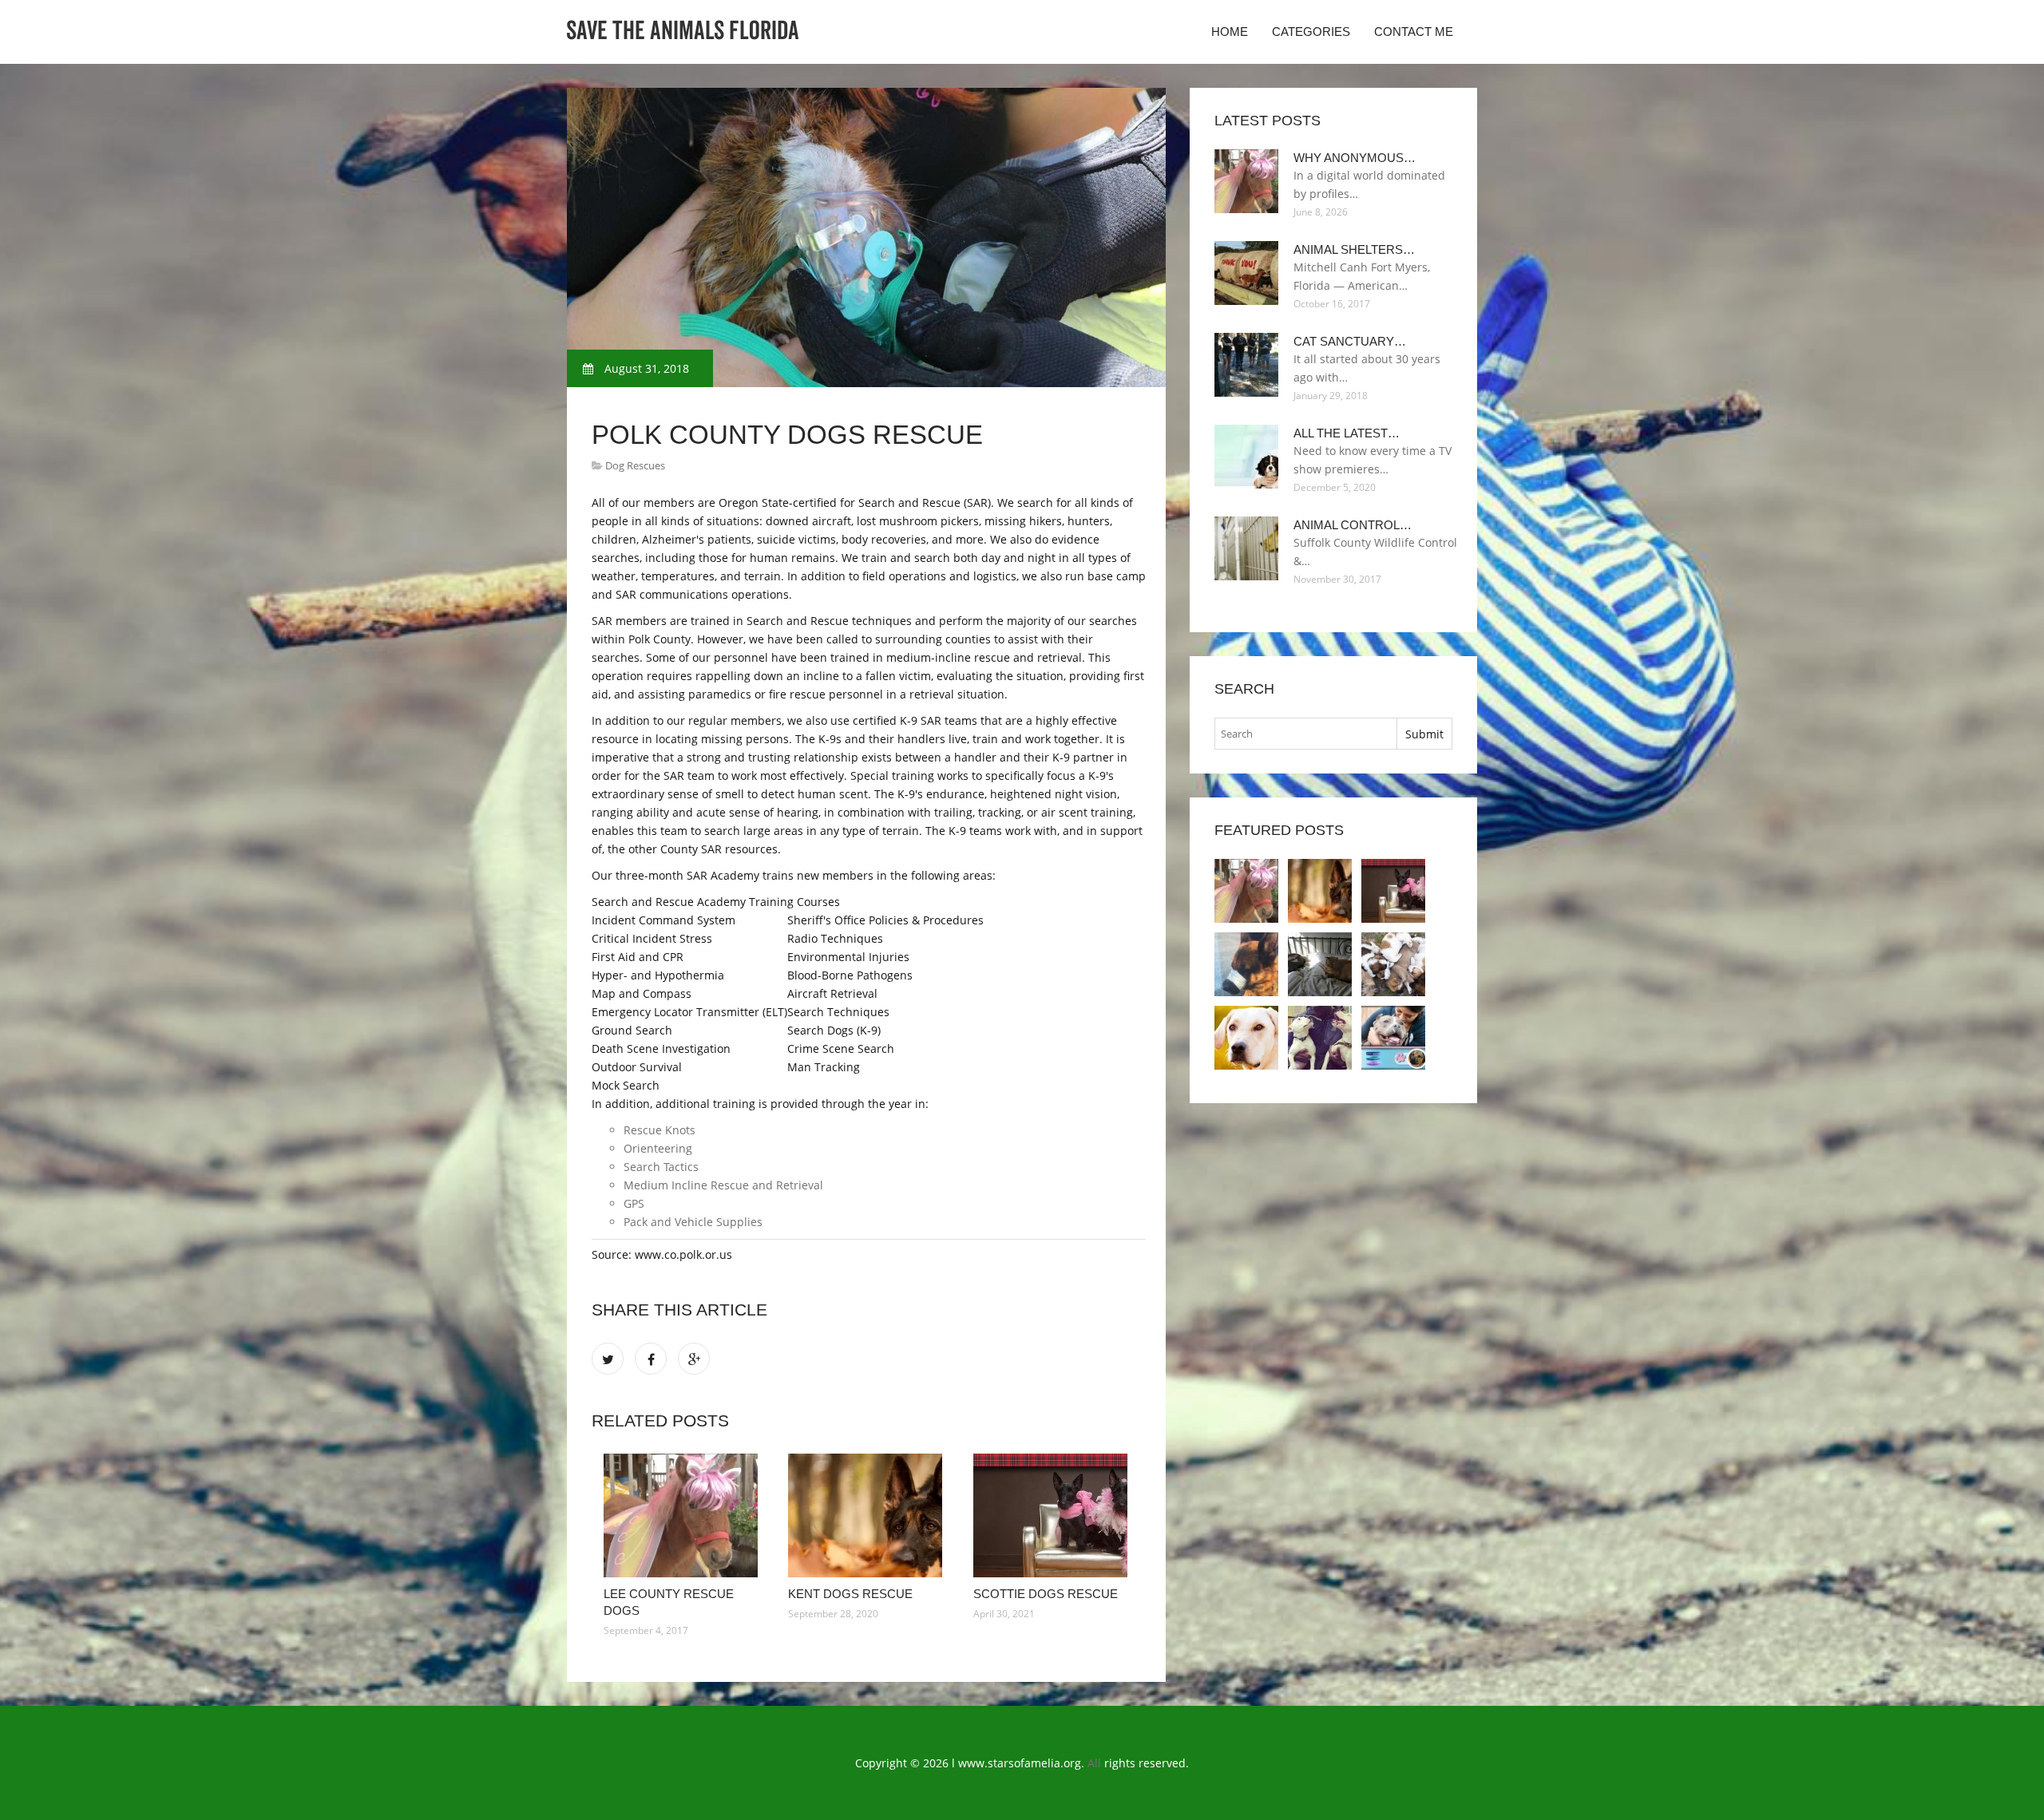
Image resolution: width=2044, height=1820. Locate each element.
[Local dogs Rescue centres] (1320, 1038)
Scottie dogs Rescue (1046, 1594)
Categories (1311, 32)
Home (1230, 32)
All (1094, 1763)
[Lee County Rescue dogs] (684, 1515)
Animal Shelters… (1354, 249)
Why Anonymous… (1355, 158)
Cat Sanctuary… (1350, 341)
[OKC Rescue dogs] (1246, 1038)
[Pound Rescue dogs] (1393, 964)
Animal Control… (1353, 525)
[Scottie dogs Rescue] (1054, 1515)
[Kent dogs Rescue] (868, 1515)
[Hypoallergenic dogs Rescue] (1320, 964)
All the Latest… (1347, 433)
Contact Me (1414, 32)
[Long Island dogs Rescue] (1246, 964)
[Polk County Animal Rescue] (1393, 1038)
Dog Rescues (635, 465)
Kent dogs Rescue (850, 1594)
